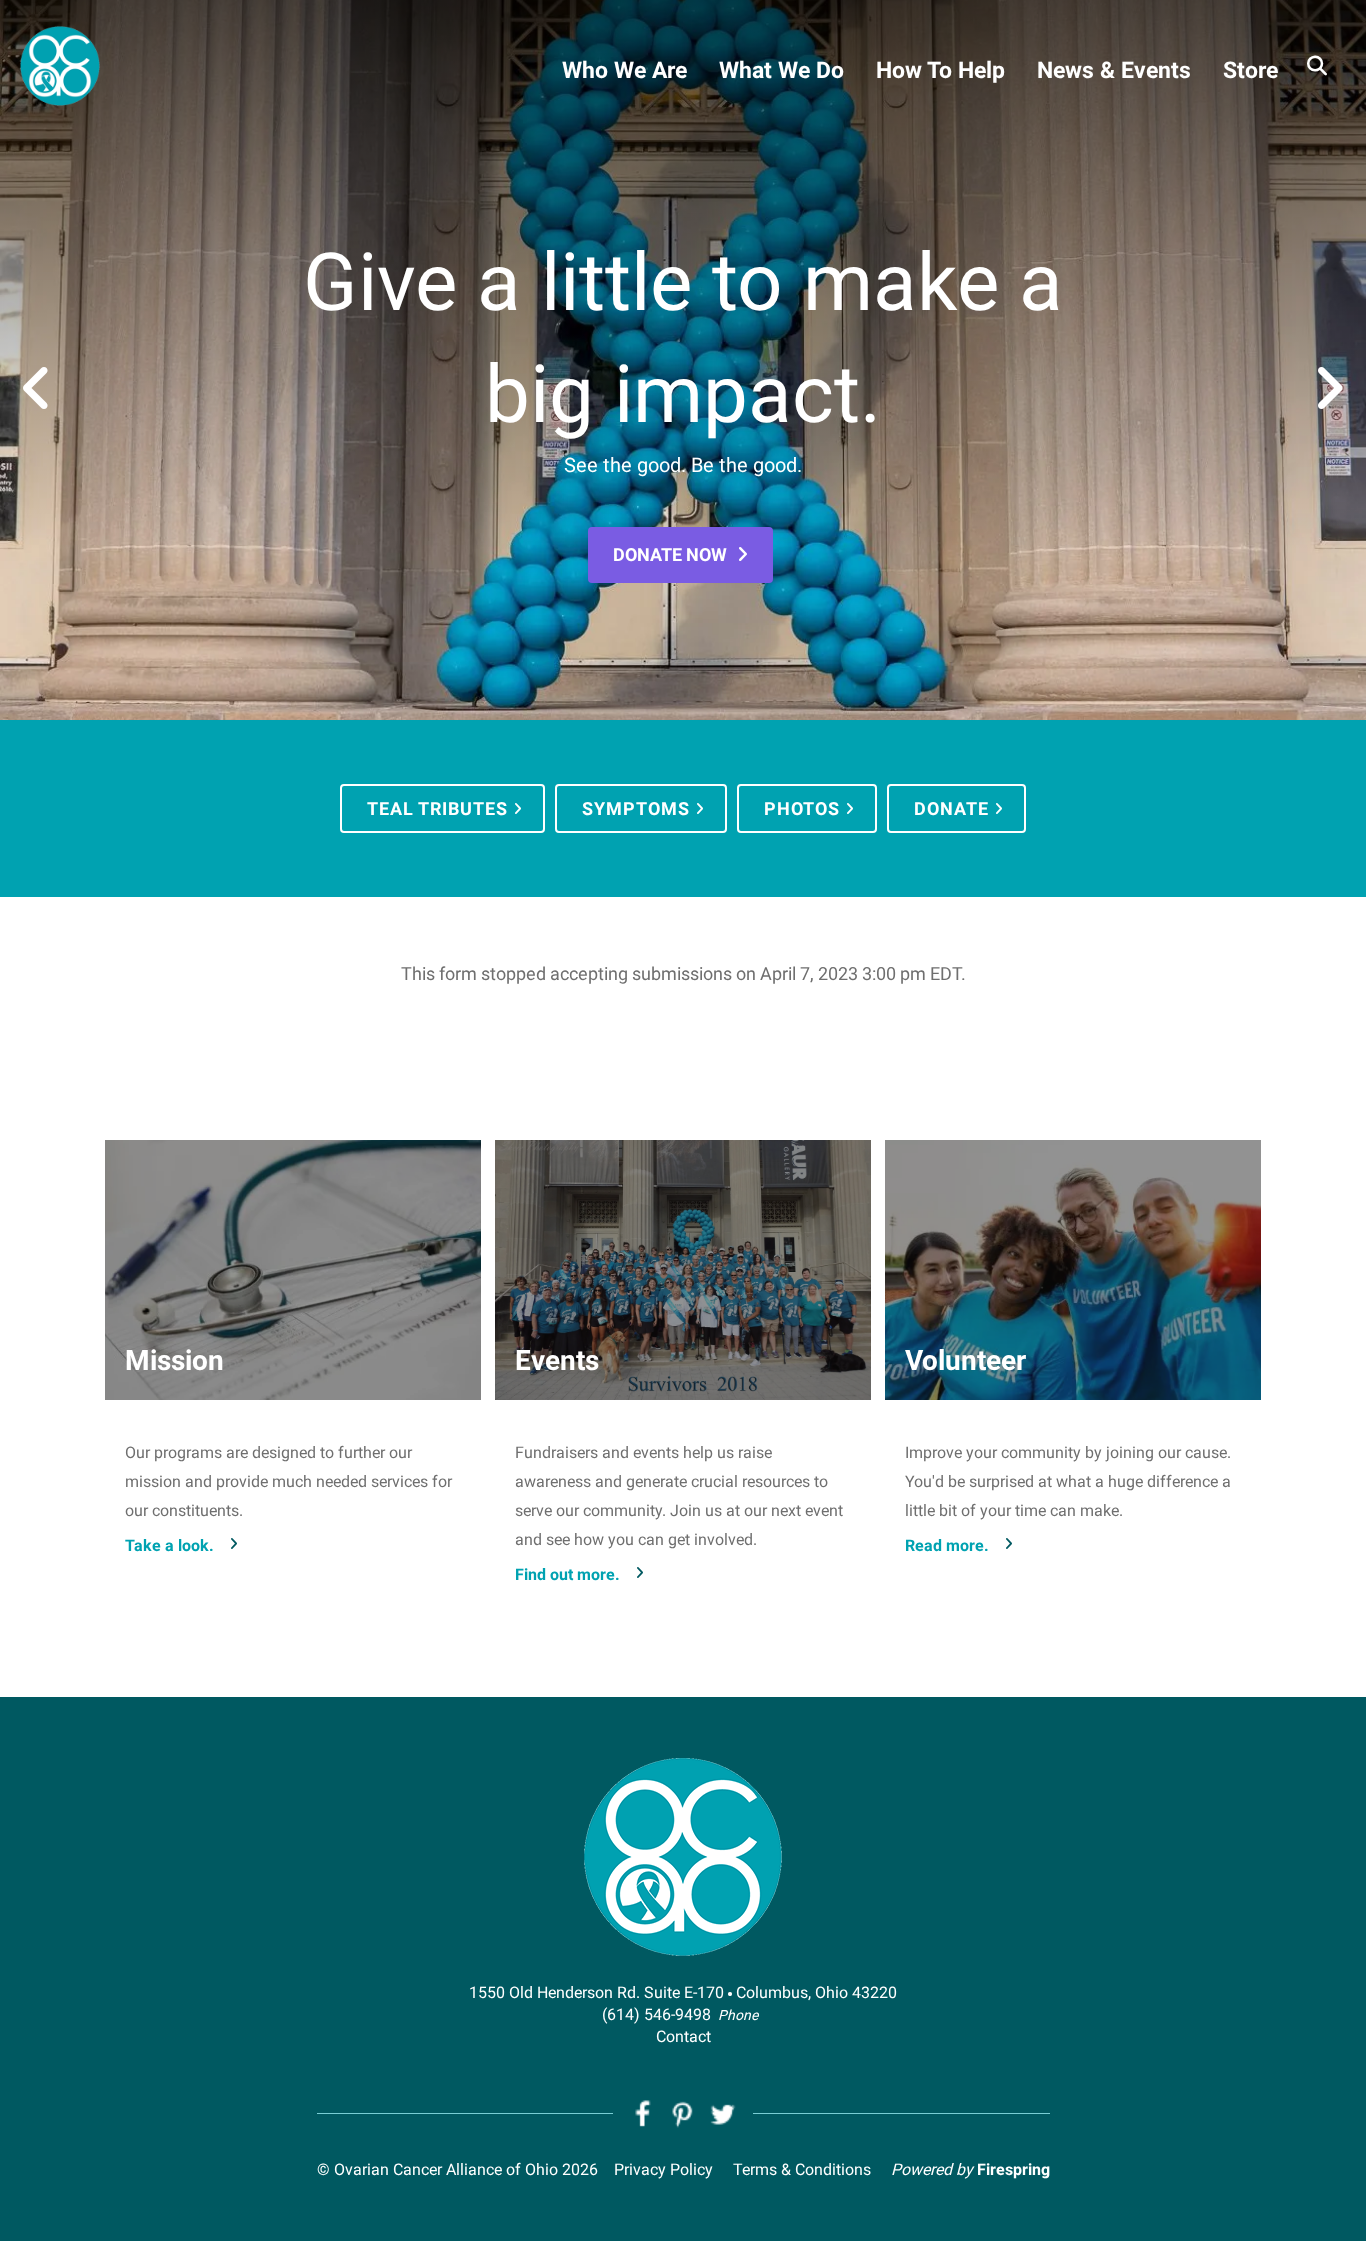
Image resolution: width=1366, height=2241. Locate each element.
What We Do (781, 70)
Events (557, 1360)
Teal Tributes (437, 808)
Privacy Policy (663, 2169)
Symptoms (636, 808)
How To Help (940, 70)
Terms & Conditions (802, 2169)
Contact (683, 2036)
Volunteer (965, 1360)
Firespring (1013, 2169)
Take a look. (169, 1545)
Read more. (947, 1545)
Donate (951, 808)
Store (1250, 70)
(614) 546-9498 (656, 2014)
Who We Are (624, 70)
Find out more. (567, 1574)
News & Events (1114, 70)
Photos (802, 808)
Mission (174, 1360)
